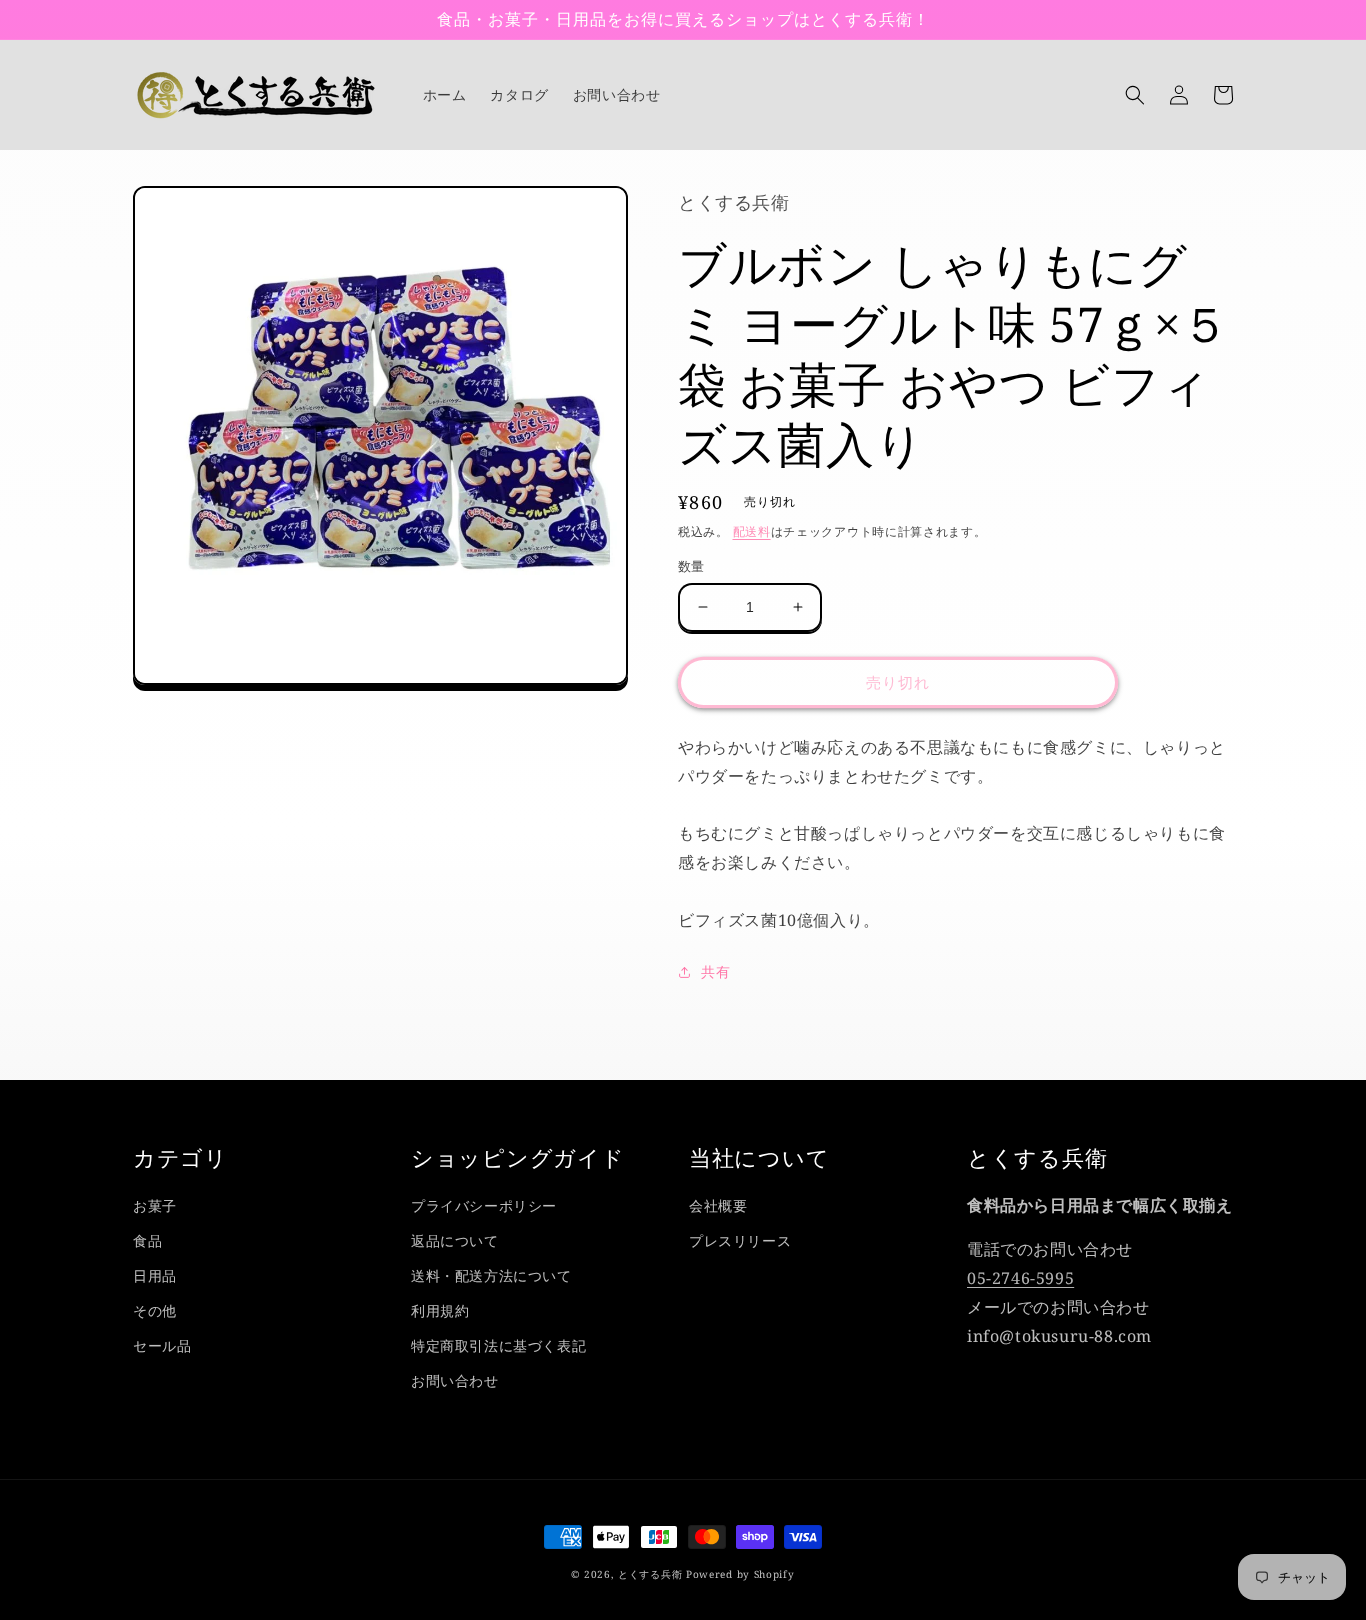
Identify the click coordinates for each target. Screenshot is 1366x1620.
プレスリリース (740, 1240)
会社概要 (718, 1205)
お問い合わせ (455, 1380)
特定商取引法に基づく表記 (498, 1345)
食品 (147, 1240)
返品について (455, 1240)
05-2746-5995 (1020, 1278)
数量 (691, 566)
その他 (155, 1310)
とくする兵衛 (650, 1574)
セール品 (162, 1345)
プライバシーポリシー (484, 1205)
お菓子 (155, 1205)
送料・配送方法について (491, 1275)
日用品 (155, 1275)
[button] (1135, 95)
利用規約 (440, 1310)
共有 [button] (715, 971)
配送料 (752, 531)
